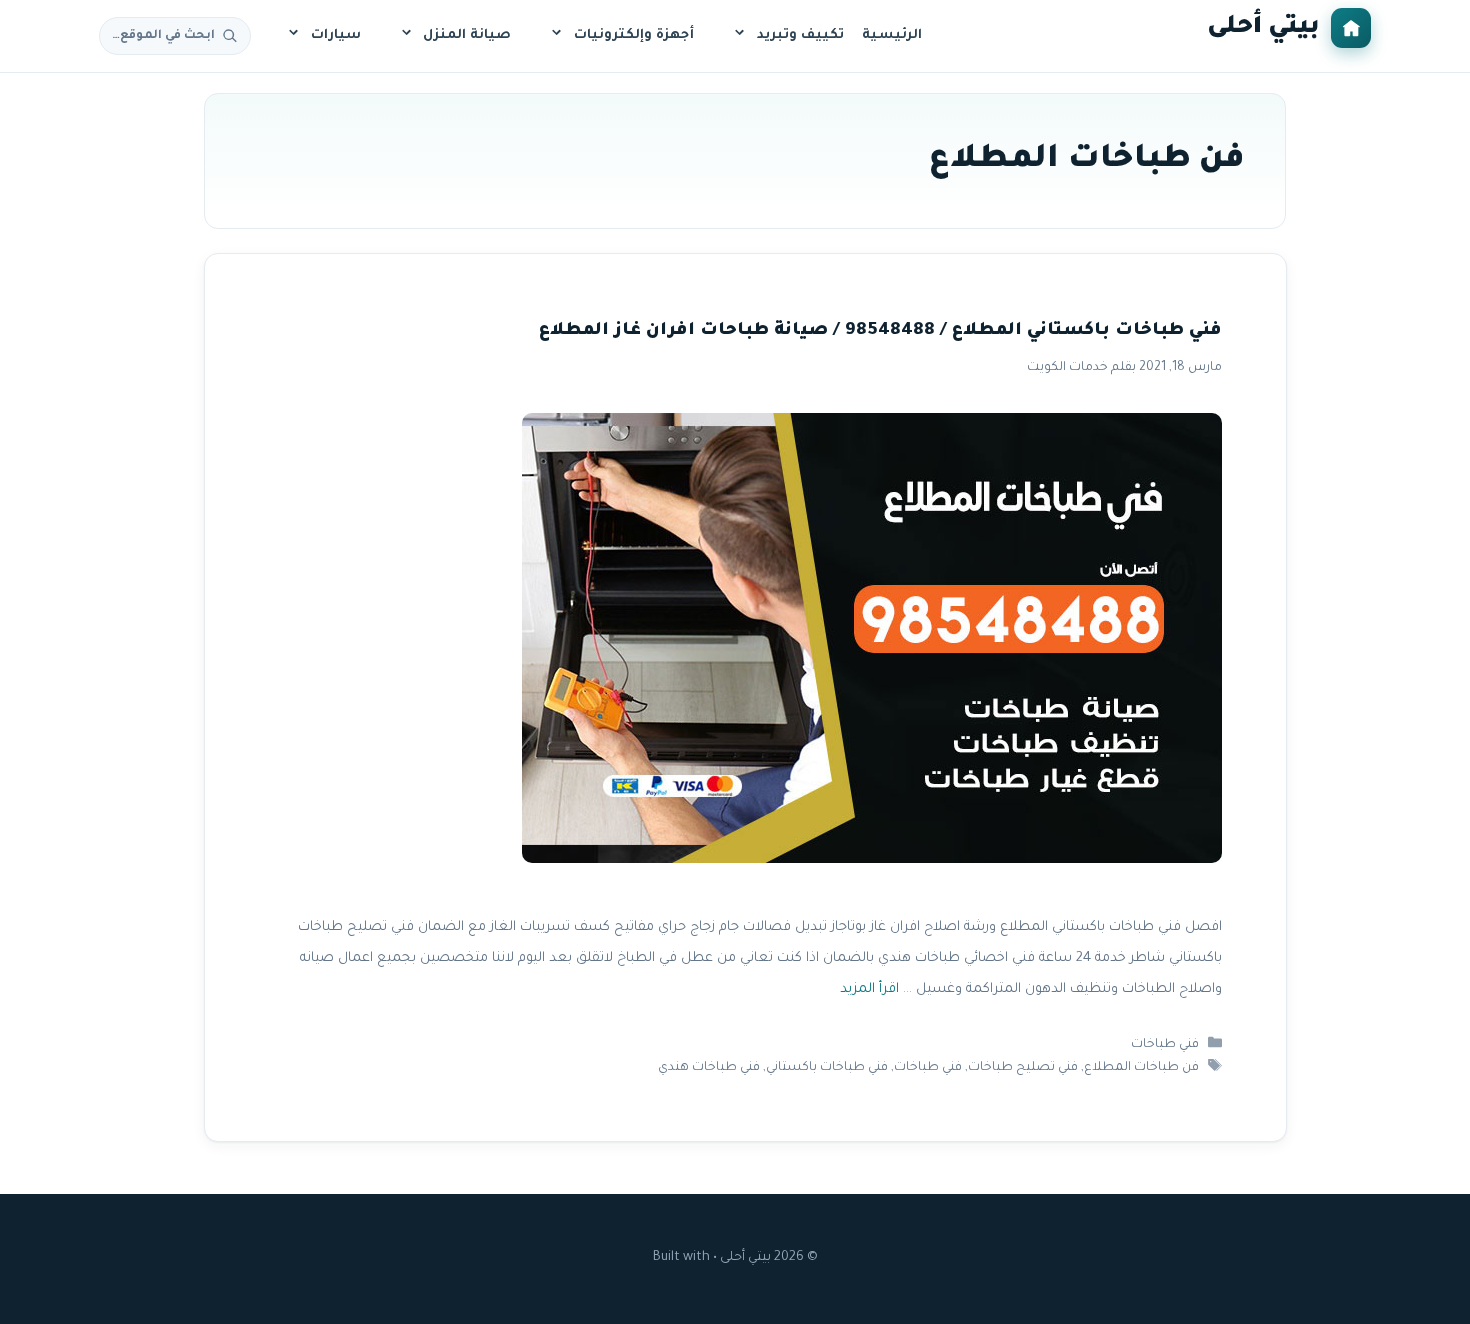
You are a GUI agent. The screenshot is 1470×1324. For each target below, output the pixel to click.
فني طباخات (1165, 1045)
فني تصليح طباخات (1023, 1068)
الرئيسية (892, 35)
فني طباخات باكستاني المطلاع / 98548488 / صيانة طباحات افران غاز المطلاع (879, 331)
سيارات (336, 35)
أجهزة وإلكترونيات (634, 35)
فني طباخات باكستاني (827, 1068)
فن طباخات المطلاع (1141, 1068)
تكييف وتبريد (800, 35)
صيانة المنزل (467, 35)
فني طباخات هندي (709, 1068)
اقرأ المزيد (868, 989)
